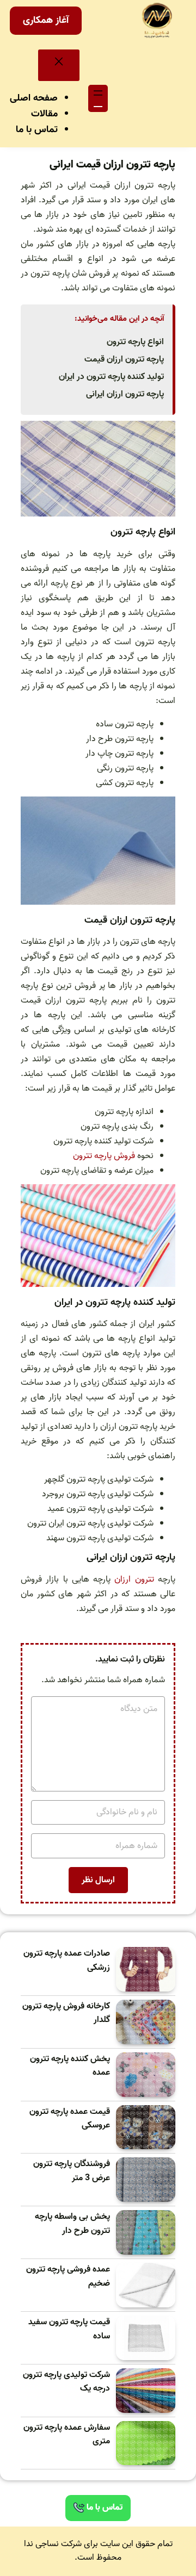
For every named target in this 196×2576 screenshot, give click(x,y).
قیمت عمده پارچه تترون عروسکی (70, 2119)
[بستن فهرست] (59, 65)
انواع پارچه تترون (135, 342)
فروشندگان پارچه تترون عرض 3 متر (72, 2171)
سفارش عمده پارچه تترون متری (67, 2435)
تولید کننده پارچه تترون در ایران (111, 377)
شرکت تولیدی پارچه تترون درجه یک (66, 2382)
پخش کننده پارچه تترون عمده (70, 2066)
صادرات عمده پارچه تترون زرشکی (67, 1961)
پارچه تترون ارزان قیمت (124, 359)
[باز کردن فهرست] (98, 98)
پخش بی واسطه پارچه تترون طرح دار (72, 2224)
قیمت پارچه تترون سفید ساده (69, 2329)
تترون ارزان (134, 1579)
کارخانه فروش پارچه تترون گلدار (66, 2014)
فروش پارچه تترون (104, 1156)
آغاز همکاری (46, 20)
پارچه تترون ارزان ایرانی (125, 394)
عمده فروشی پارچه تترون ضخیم (68, 2277)
